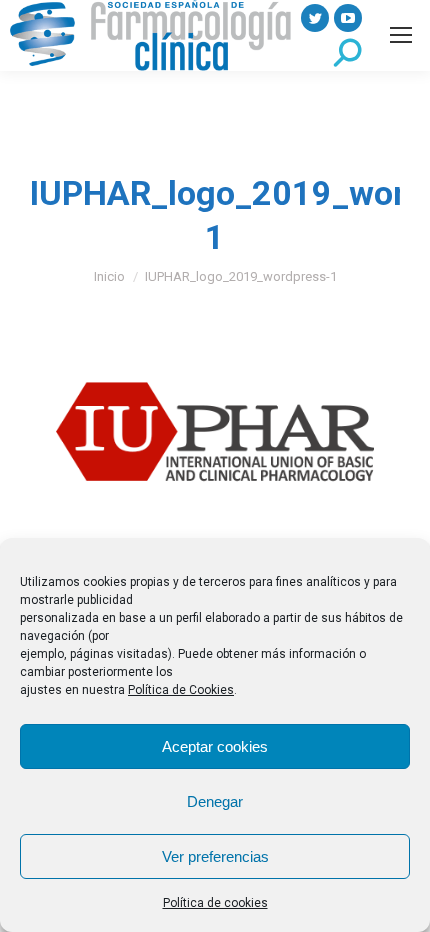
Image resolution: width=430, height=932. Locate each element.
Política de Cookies (181, 690)
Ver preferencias (215, 856)
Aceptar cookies (215, 746)
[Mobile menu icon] (401, 35)
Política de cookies (215, 903)
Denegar (215, 801)
